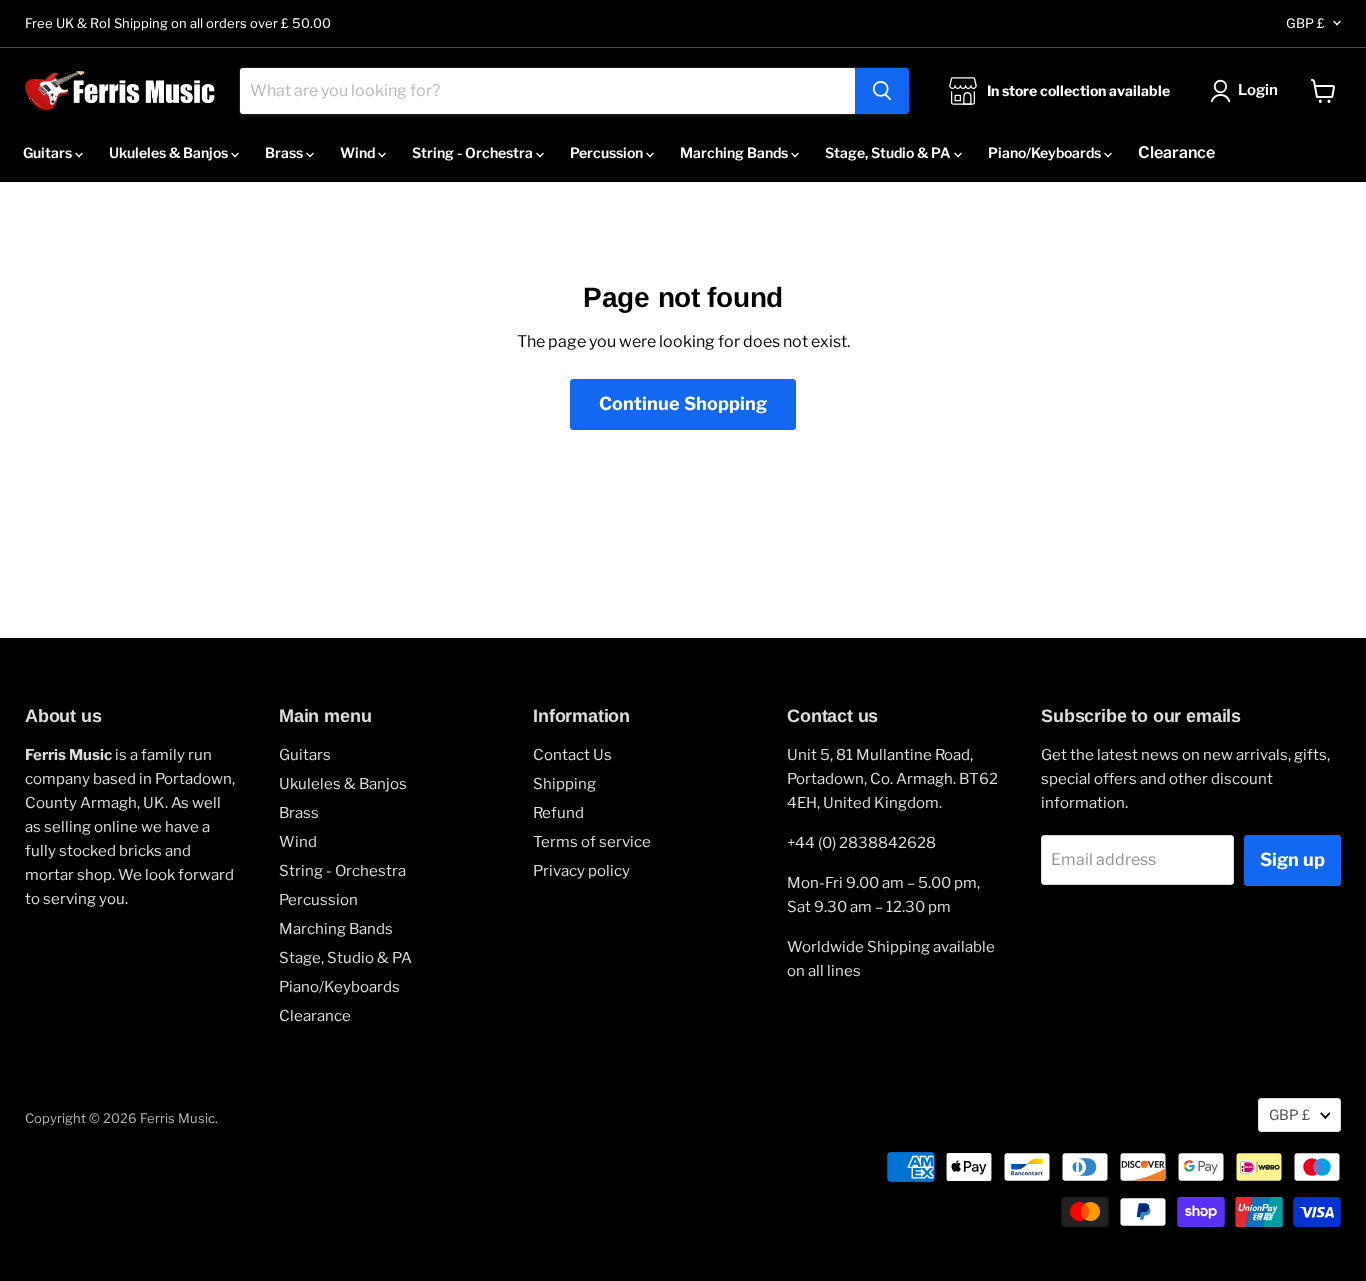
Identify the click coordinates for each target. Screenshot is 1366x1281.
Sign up (1292, 859)
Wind (359, 152)
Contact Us (572, 755)
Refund (558, 813)
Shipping (564, 784)
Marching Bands (735, 152)
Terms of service (592, 842)
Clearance (1176, 152)
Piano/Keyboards (1046, 152)
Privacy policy (581, 871)
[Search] (882, 91)
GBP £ (1305, 23)
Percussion (608, 152)
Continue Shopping (683, 403)
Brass (285, 152)
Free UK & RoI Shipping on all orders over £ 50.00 (178, 23)
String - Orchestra (474, 152)
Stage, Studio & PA (889, 152)
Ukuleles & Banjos (170, 152)
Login (1258, 90)
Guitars (49, 152)
